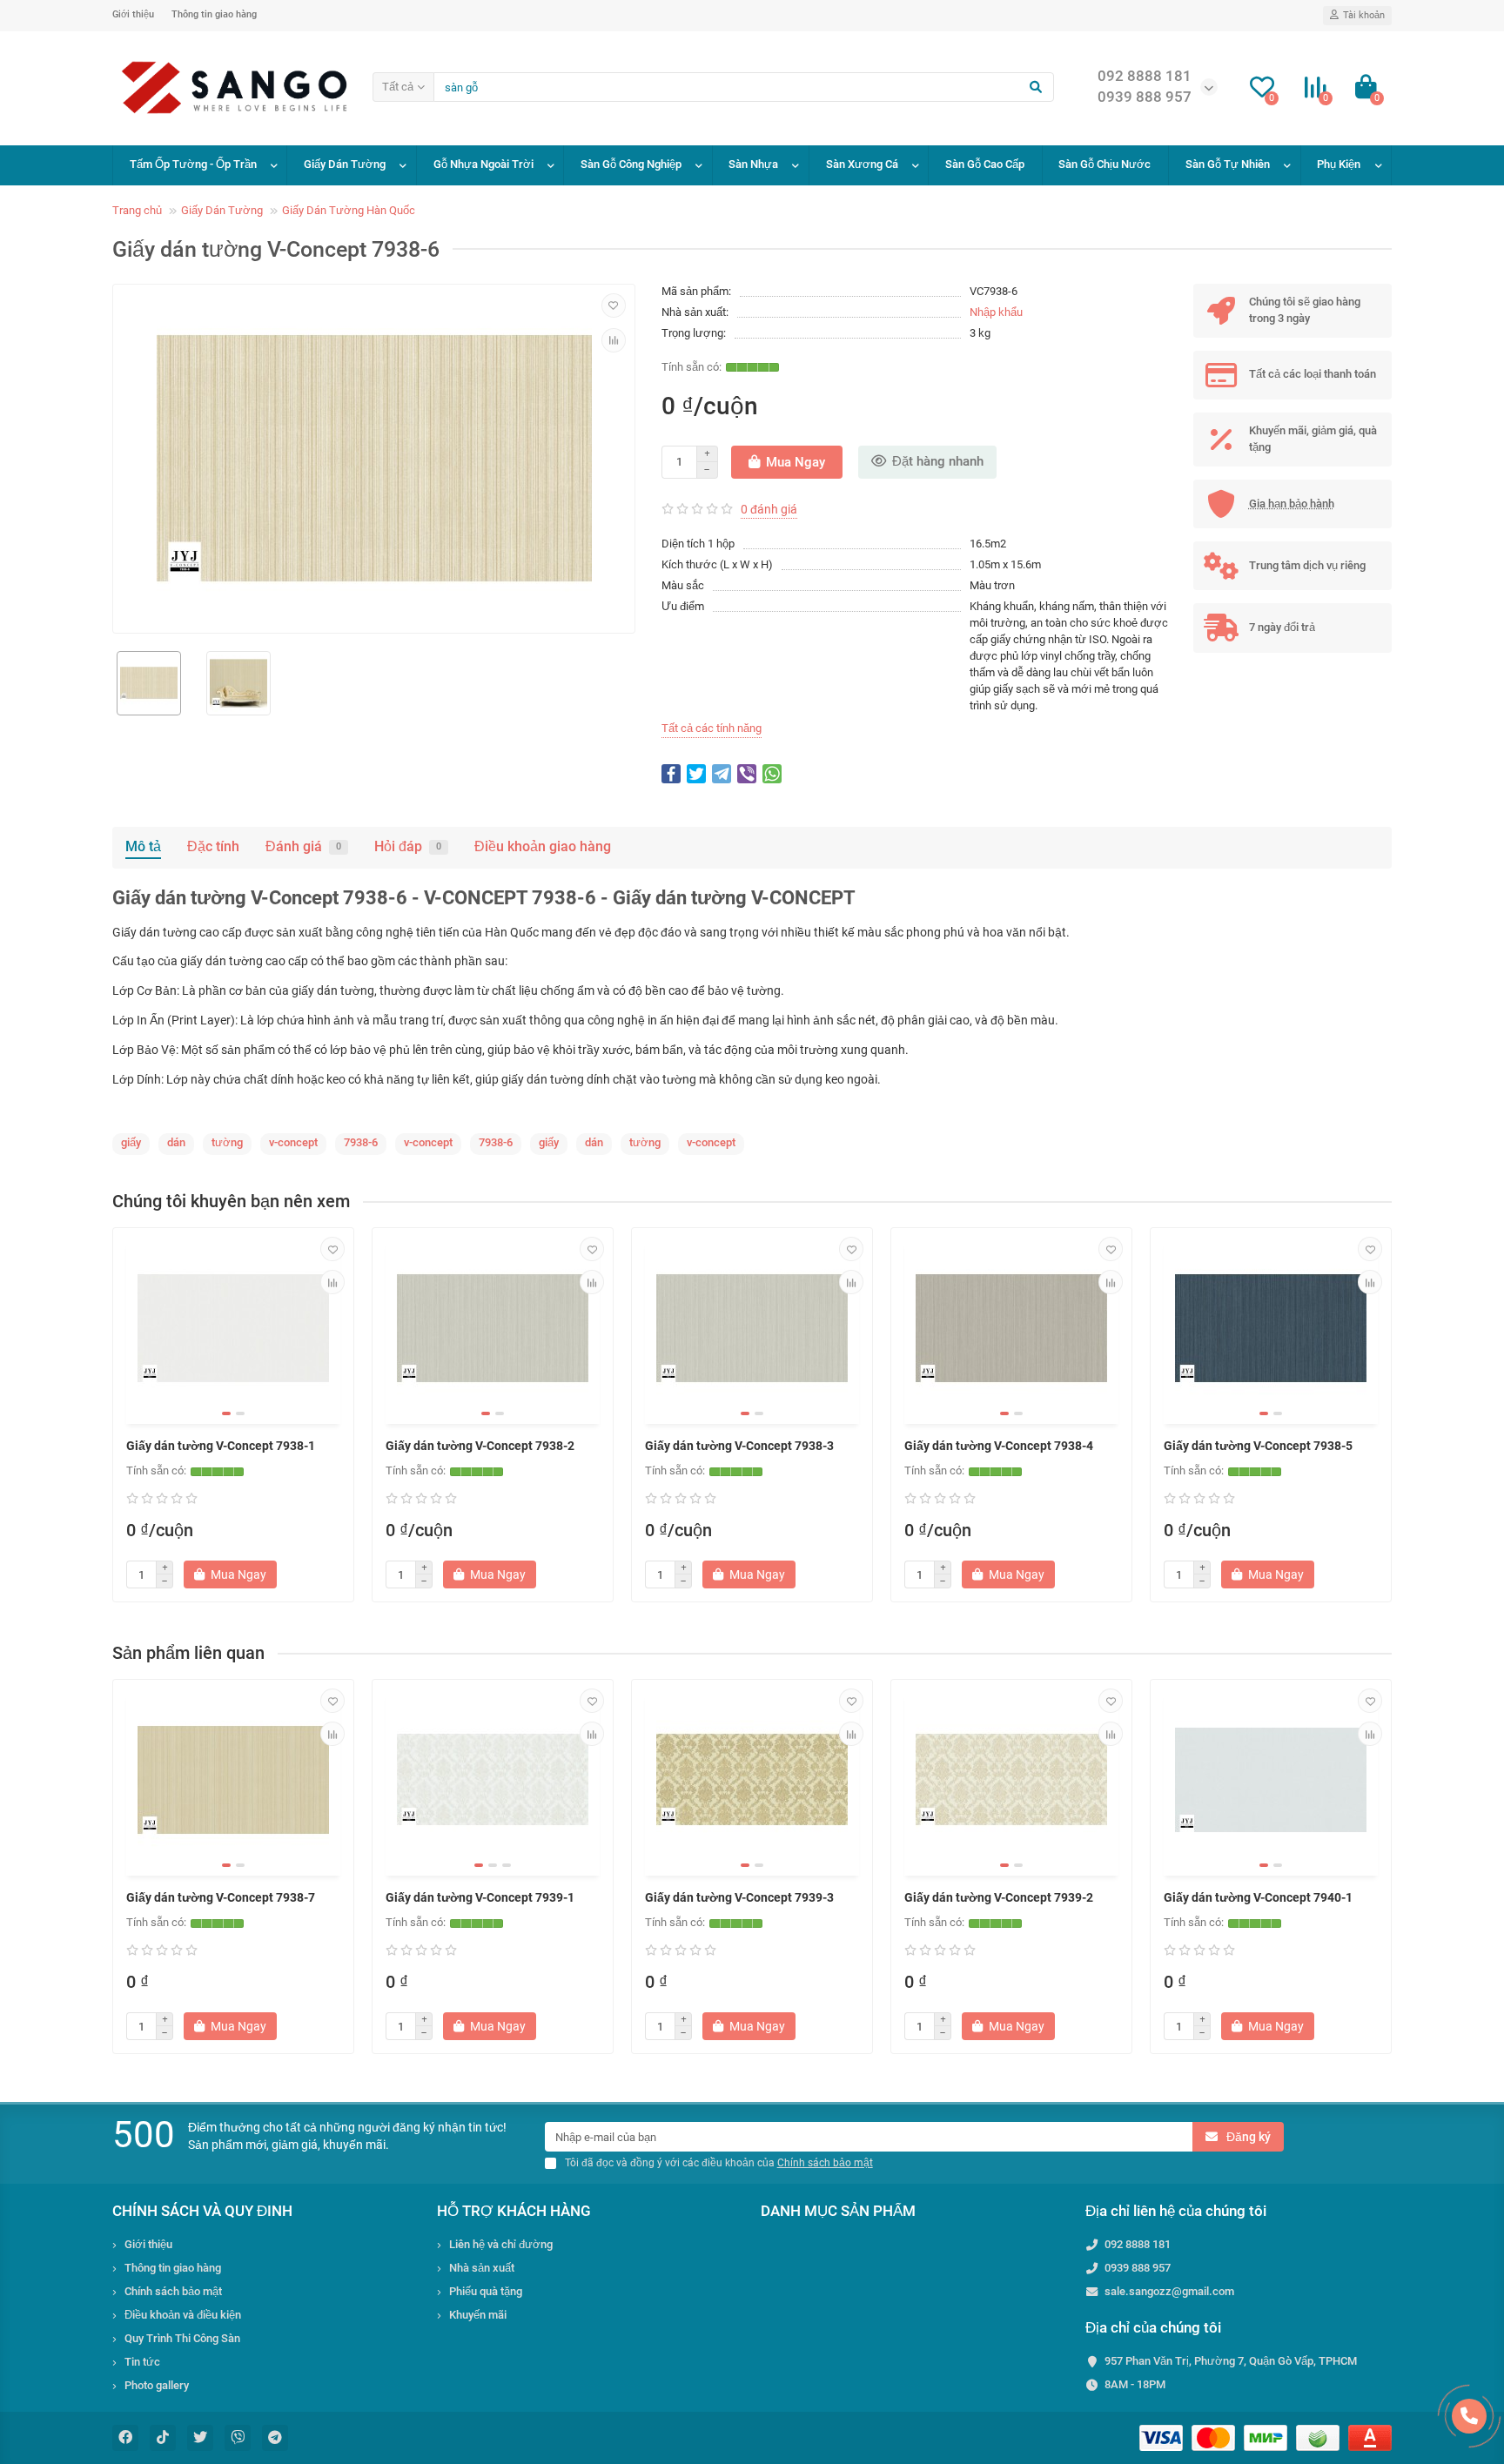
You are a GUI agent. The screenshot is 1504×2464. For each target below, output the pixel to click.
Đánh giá (303, 846)
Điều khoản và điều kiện (183, 2315)
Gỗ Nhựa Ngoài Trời (483, 164)
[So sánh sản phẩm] (614, 340)
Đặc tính (213, 846)
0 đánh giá (769, 509)
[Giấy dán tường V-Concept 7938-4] (1011, 1328)
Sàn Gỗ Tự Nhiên (1228, 164)
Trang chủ (137, 210)
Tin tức (142, 2362)
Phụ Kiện (1339, 164)
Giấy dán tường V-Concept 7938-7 (221, 1897)
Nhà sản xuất (482, 2268)
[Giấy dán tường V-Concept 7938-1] (233, 1328)
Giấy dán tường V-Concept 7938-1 (221, 1446)
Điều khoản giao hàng (543, 846)
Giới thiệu (133, 14)
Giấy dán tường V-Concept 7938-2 (480, 1446)
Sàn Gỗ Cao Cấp (985, 164)
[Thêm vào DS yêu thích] (614, 305)
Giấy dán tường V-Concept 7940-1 (1258, 1897)
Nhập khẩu (996, 312)
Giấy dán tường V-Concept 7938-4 (999, 1446)
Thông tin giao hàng (214, 14)
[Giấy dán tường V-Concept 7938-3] (752, 1328)
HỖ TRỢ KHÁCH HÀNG (514, 2211)
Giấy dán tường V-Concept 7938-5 (1258, 1446)
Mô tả (143, 846)
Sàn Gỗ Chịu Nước (1104, 164)
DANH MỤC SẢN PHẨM (838, 2211)
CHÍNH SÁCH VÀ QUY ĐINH (202, 2211)
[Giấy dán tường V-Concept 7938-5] (1271, 1328)
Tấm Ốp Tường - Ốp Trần (193, 164)
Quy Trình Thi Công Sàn (182, 2338)
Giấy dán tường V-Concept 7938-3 (739, 1446)
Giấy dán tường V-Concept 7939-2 (999, 1897)
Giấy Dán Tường (345, 164)
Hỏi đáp (408, 846)
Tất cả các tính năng (712, 728)
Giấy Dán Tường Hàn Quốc (349, 210)
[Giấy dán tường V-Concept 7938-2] (493, 1328)
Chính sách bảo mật (173, 2291)
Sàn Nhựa (753, 164)
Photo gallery (157, 2385)
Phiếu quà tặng (486, 2291)
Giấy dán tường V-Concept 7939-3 (739, 1897)
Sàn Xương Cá (862, 164)
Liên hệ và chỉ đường (501, 2244)
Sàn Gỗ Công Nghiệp (631, 164)
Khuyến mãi (478, 2315)
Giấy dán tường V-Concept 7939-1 (480, 1897)
